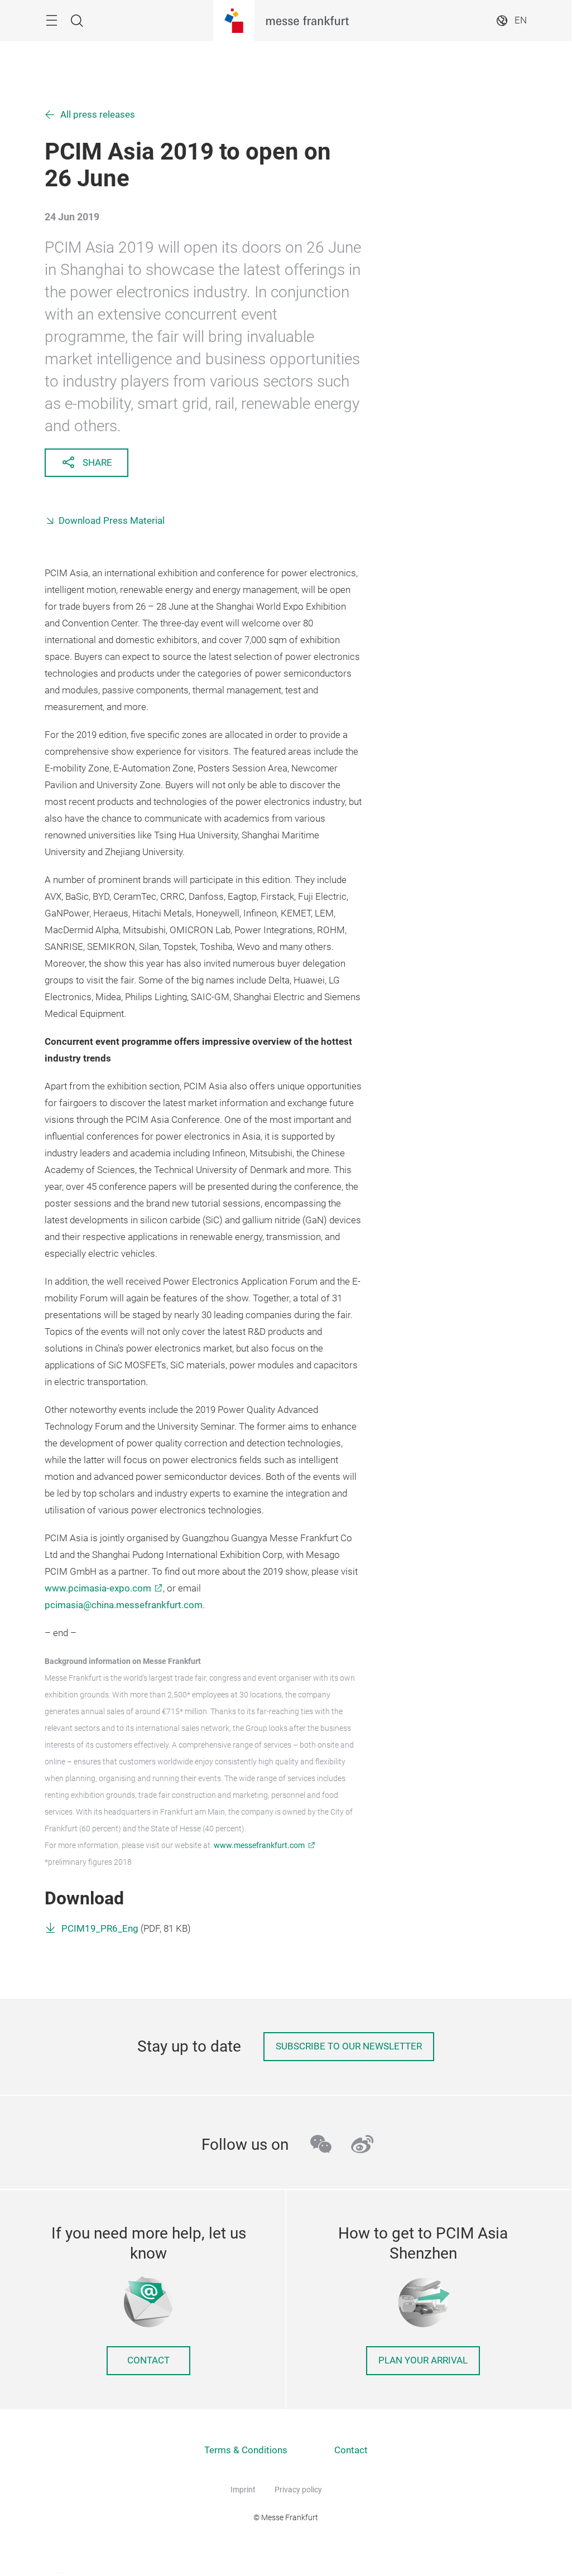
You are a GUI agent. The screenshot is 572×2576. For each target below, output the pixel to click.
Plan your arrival (423, 2360)
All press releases (98, 115)
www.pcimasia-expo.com (98, 1588)
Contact (148, 2360)
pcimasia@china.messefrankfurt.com (124, 1605)
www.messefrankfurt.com (259, 1845)
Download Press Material (112, 521)
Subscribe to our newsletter (349, 2046)
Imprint (243, 2490)
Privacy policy (298, 2490)
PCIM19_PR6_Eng (100, 1929)
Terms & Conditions (246, 2450)
